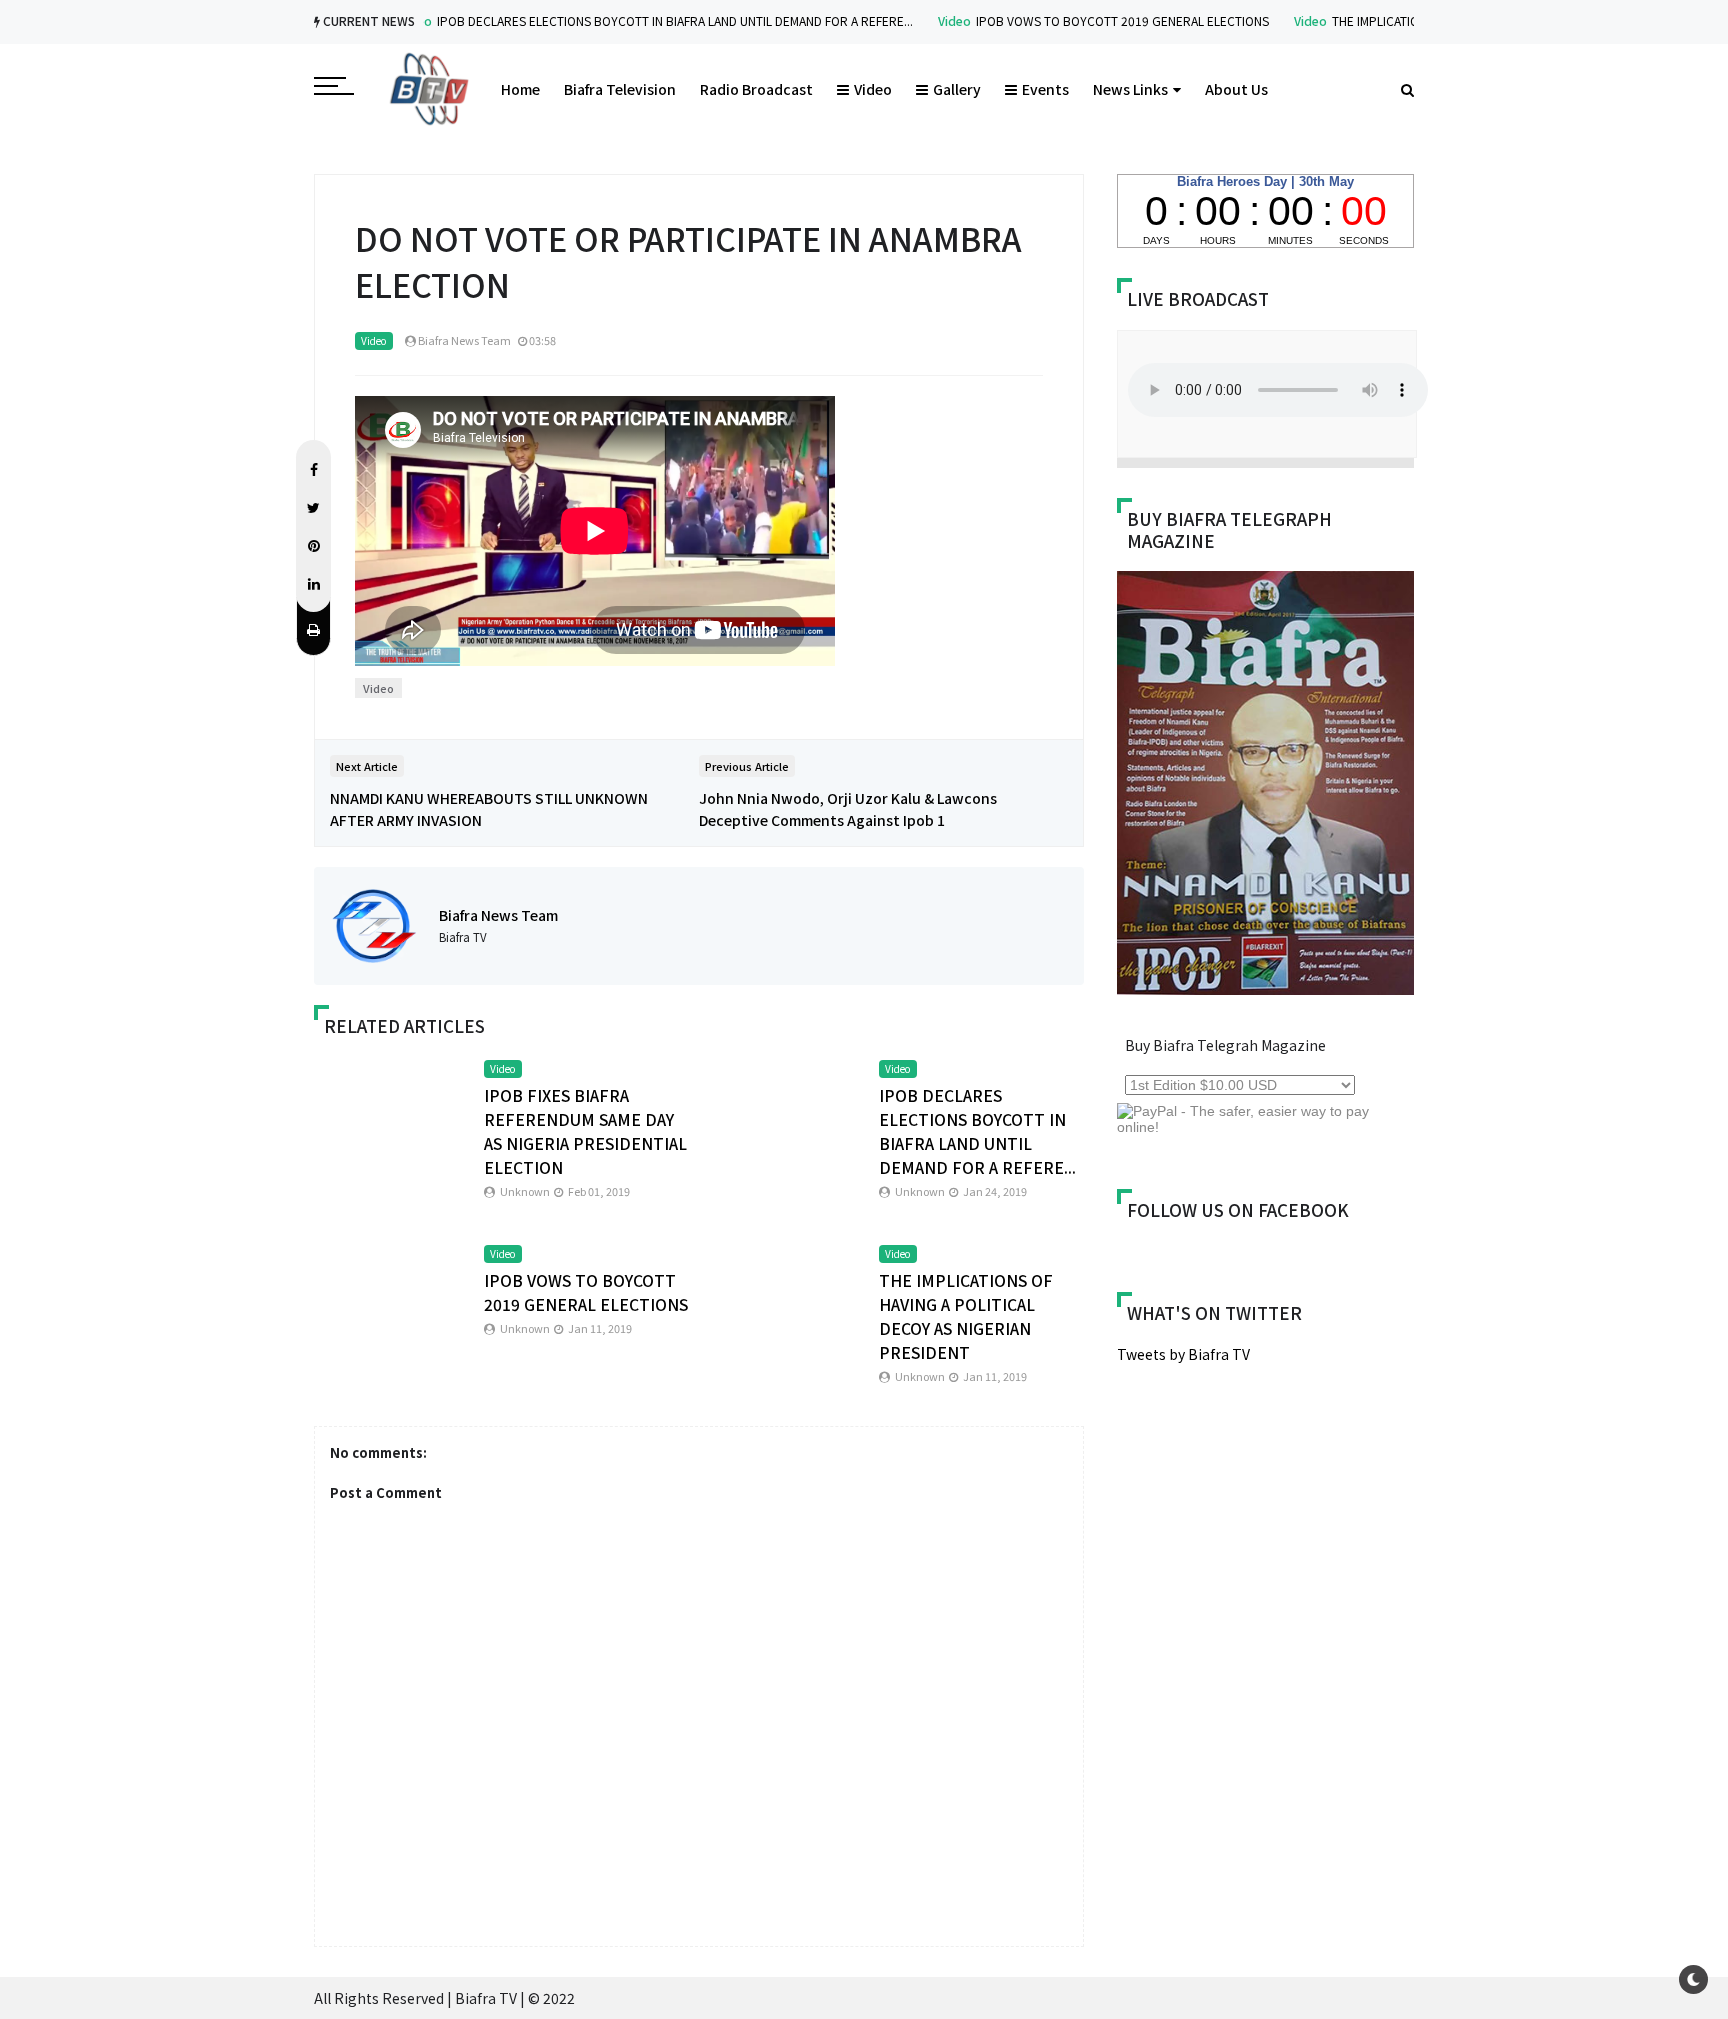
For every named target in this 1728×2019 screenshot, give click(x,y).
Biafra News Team (498, 915)
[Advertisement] (1285, 1535)
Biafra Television (620, 89)
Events (1045, 89)
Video (920, 20)
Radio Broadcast (756, 89)
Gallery (957, 89)
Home (520, 89)
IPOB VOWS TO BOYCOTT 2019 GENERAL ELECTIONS (1088, 20)
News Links (1130, 89)
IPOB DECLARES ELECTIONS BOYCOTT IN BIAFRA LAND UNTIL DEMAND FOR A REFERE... (641, 20)
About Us (1236, 89)
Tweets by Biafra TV (1183, 1354)
